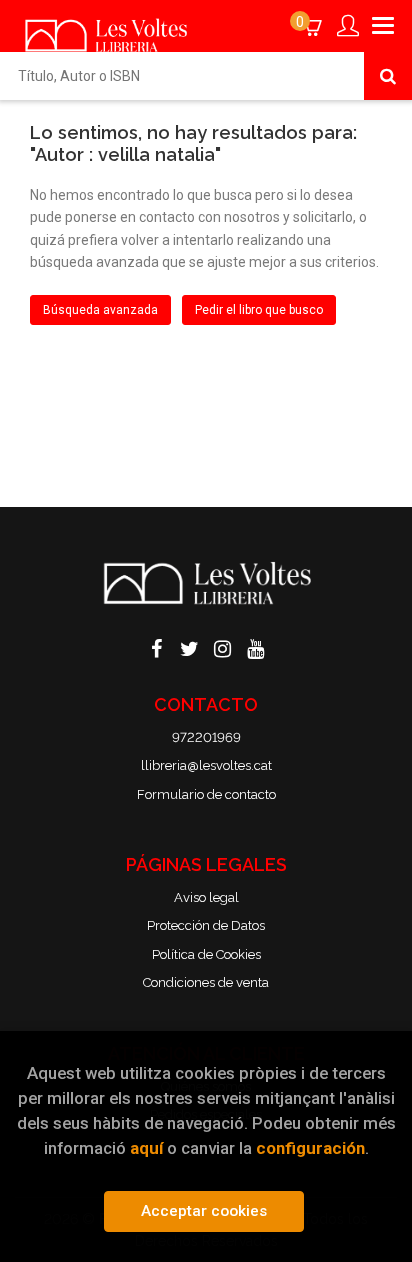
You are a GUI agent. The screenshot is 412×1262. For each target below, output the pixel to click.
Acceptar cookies (204, 1211)
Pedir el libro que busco (259, 310)
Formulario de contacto (206, 794)
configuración (310, 1148)
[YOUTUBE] (256, 647)
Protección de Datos (206, 925)
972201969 (206, 737)
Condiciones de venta (206, 982)
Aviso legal (206, 897)
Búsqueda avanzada (100, 310)
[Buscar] (388, 76)
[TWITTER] (190, 647)
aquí (146, 1148)
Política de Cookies (206, 954)
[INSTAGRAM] (223, 647)
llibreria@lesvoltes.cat (206, 765)
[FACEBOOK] (157, 647)
